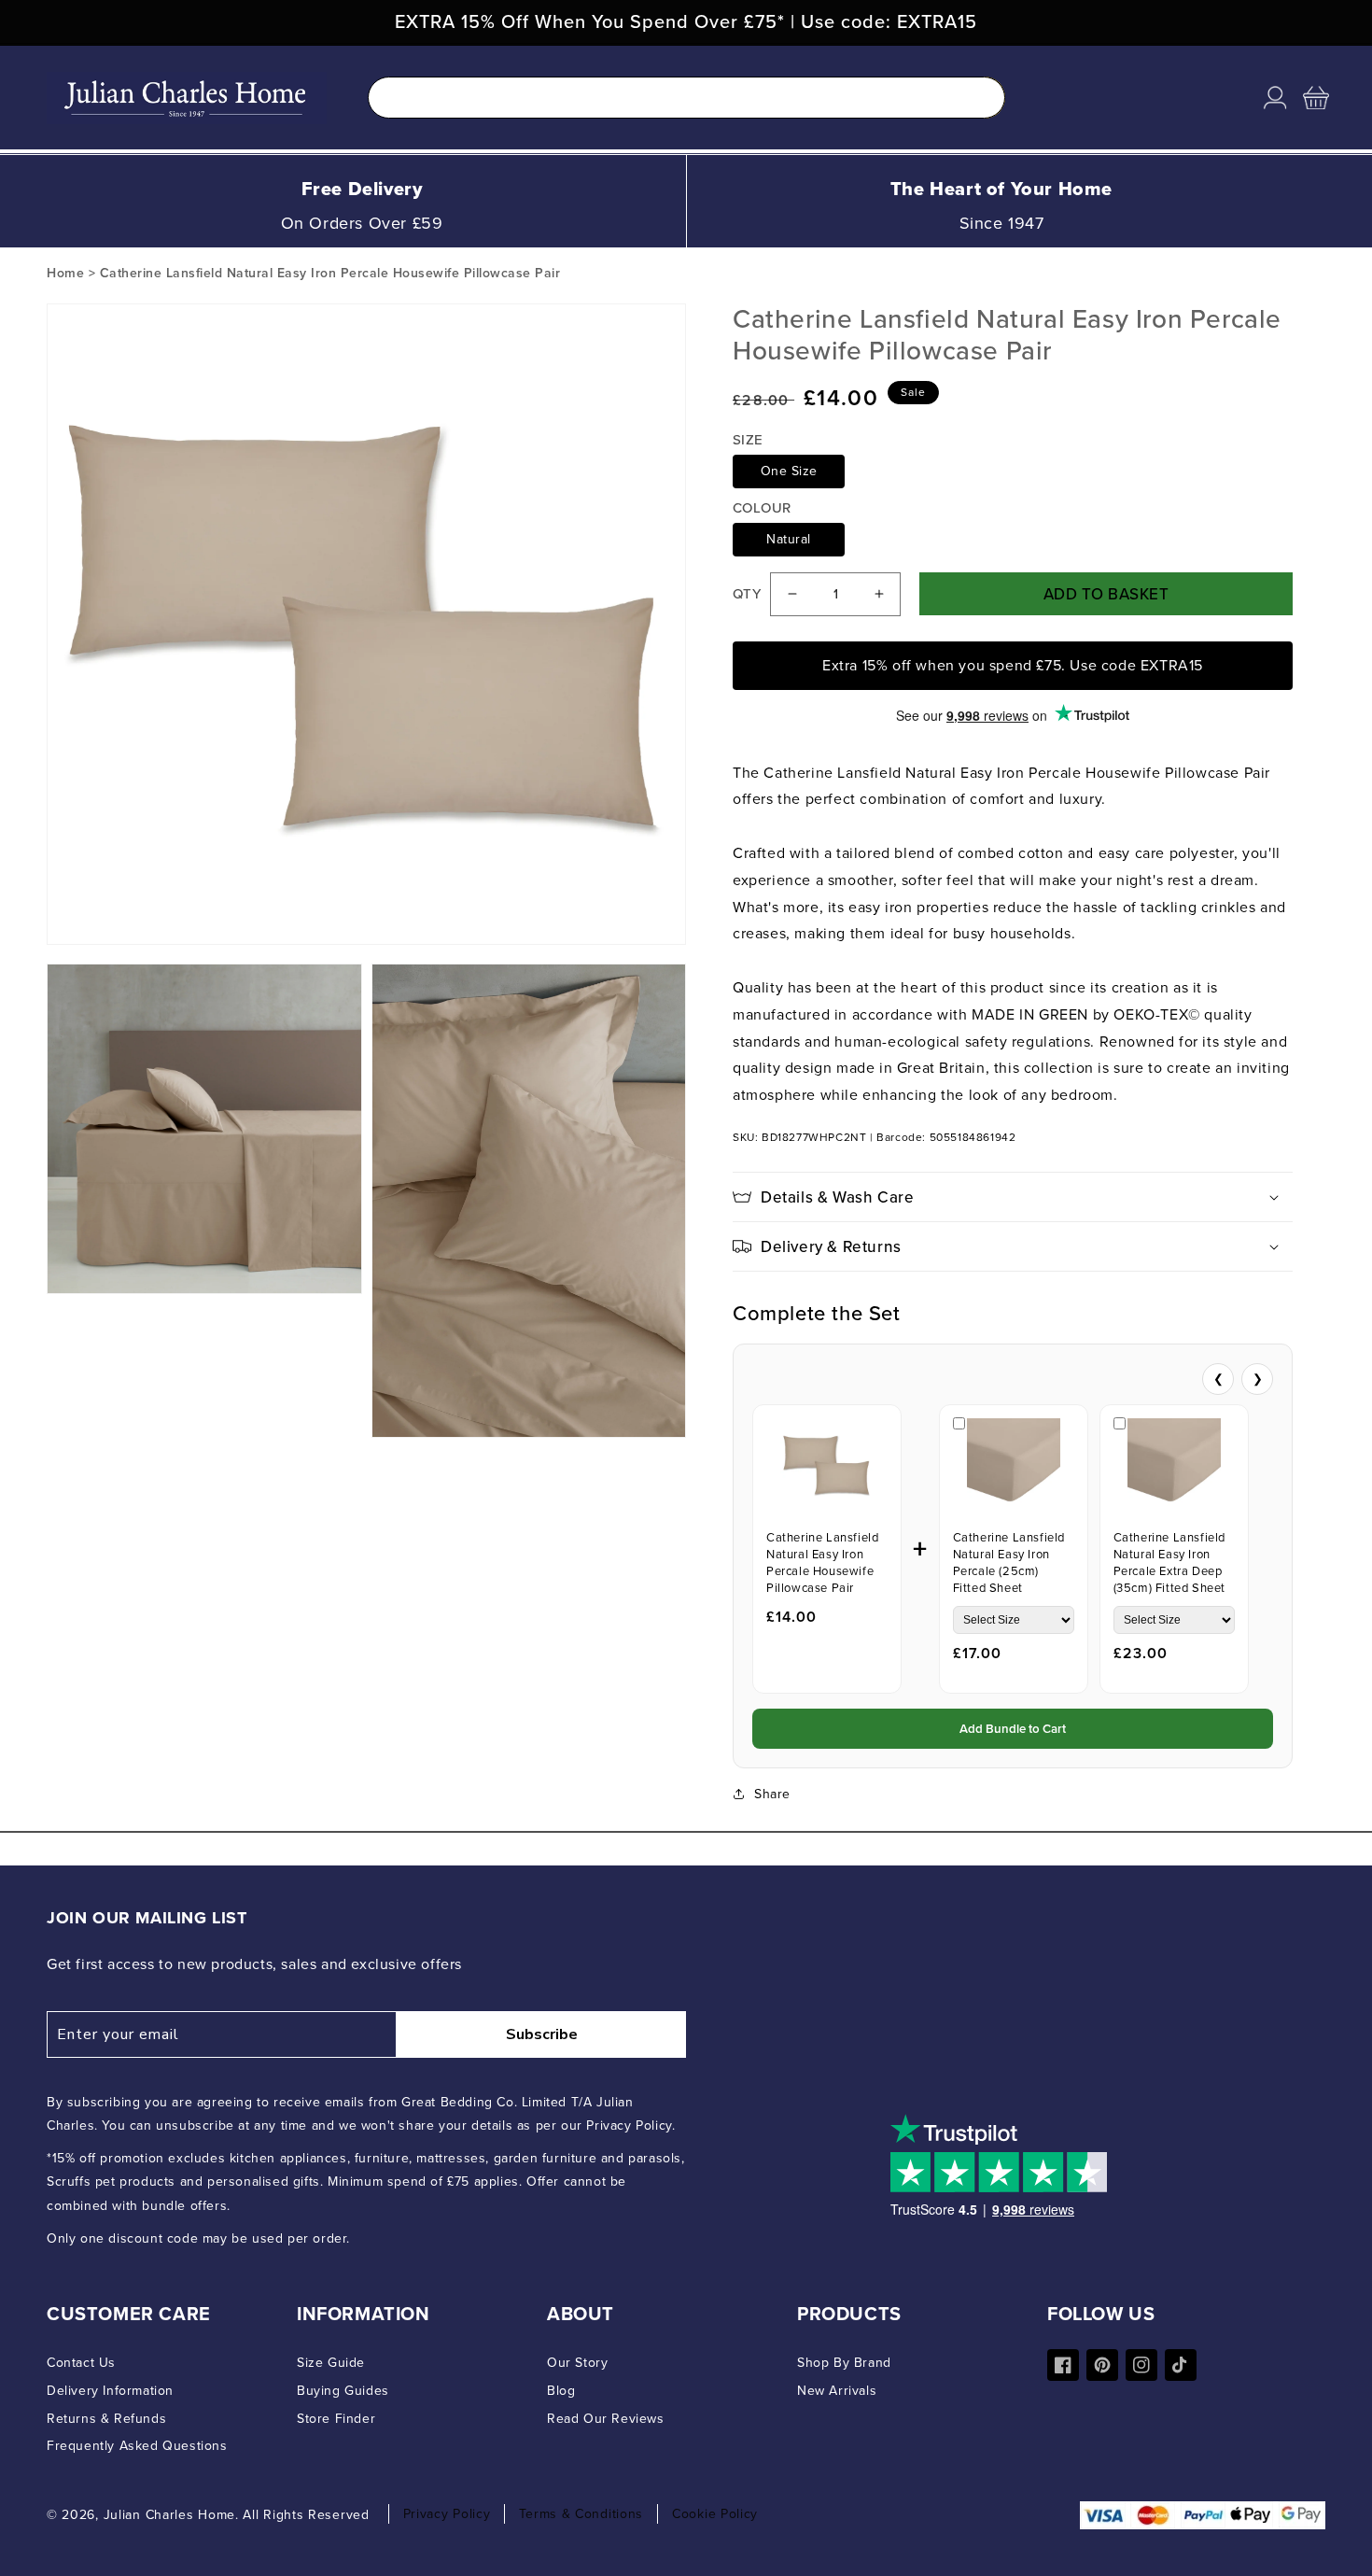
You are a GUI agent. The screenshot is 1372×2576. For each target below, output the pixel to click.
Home (65, 273)
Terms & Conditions (581, 2514)
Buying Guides (343, 2391)
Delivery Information (110, 2391)
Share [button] (772, 1794)
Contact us (81, 2363)
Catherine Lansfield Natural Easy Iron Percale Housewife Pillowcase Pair (822, 1562)
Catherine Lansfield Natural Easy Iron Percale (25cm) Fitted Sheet (1009, 1562)
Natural (789, 539)
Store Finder (336, 2419)
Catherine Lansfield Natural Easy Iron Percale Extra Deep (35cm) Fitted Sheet (1169, 1562)
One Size (789, 471)
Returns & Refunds (106, 2419)
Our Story (577, 2363)
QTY (747, 594)
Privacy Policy (447, 2514)
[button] (1316, 98)
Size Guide (331, 2363)
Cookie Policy (715, 2514)
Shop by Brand (844, 2363)
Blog (561, 2391)
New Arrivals (837, 2391)
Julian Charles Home (169, 2515)
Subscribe (542, 2034)
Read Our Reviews (606, 2419)
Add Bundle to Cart (1013, 1729)
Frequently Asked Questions (137, 2446)
